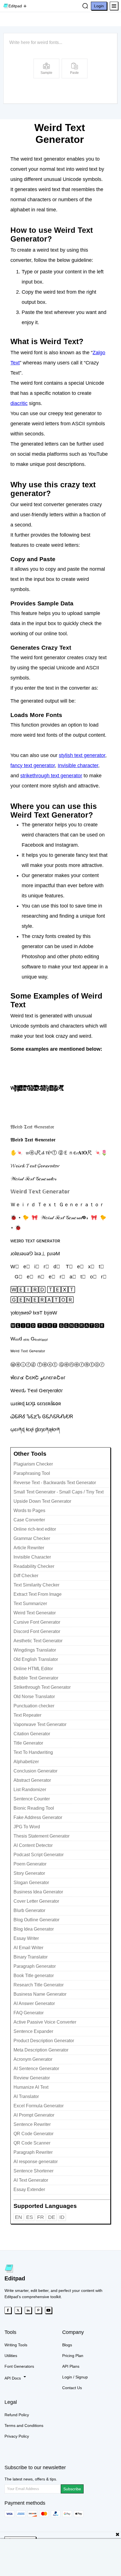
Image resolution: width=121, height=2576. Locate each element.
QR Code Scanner (32, 2143)
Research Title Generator (39, 1985)
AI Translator (26, 2096)
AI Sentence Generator (36, 2069)
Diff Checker (26, 1576)
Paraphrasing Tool (32, 1473)
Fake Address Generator (38, 1817)
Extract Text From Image (38, 1594)
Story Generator (29, 1873)
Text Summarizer (30, 1604)
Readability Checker (34, 1566)
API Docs (13, 2378)
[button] (114, 6)
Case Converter (29, 1520)
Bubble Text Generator (36, 1678)
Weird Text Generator (35, 1613)
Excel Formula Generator (39, 2106)
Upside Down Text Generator (42, 1501)
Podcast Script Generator (39, 1855)
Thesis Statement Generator (42, 1836)
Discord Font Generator (37, 1631)
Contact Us (72, 2388)
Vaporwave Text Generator (40, 1724)
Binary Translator (31, 1957)
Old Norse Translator (34, 1697)
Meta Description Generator (41, 2050)
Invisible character (78, 765)
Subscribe (72, 2489)
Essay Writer (26, 1938)
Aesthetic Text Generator (38, 1641)
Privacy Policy (17, 2436)
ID (62, 2217)
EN (18, 2217)
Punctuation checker (34, 1706)
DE (52, 2217)
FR (41, 2217)
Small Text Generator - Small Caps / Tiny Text (59, 1492)
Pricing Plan (73, 2356)
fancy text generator (33, 765)
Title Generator (28, 1743)
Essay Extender (29, 2189)
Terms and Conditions (24, 2425)
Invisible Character (32, 1557)
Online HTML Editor (33, 1669)
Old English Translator (36, 1659)
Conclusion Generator (35, 1771)
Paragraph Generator (35, 1966)
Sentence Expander (33, 2031)
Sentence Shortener (33, 2171)
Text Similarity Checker (36, 1585)
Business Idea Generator (38, 1892)
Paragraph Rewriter (33, 2152)
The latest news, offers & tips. (31, 2479)
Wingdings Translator (35, 1650)
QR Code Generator (33, 2134)
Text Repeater (27, 1715)
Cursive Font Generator (37, 1622)
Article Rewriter (29, 1548)
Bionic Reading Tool (34, 1808)
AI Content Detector (33, 1845)
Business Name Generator (40, 1994)
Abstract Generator (32, 1780)
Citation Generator (32, 1734)
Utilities (11, 2356)
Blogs (67, 2345)
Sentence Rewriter (32, 2124)
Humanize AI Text (31, 2087)
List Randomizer (30, 1790)
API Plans (71, 2366)
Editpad (15, 6)
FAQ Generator (29, 2013)
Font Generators (19, 2366)
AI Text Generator (31, 2180)
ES (30, 2217)
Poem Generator (30, 1864)
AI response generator (36, 2162)
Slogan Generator (31, 1883)
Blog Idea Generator (34, 1929)
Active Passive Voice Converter (45, 2022)
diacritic (19, 403)
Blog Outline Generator (36, 1920)
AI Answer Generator (34, 2003)
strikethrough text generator (51, 776)
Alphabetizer (26, 1762)
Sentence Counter (32, 1799)
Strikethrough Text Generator (42, 1687)
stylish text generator (82, 755)
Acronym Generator (33, 2059)
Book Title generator (34, 1976)
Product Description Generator (44, 2041)
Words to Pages (29, 1511)
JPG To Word (27, 1827)
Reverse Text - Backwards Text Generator (55, 1483)
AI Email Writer (28, 1948)
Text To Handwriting (33, 1752)
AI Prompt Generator (34, 2115)
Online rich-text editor (35, 1529)
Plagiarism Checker (33, 1464)
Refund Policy (17, 2415)
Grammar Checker (32, 1538)
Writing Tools (16, 2345)
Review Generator (32, 2078)
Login (99, 6)
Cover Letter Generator (36, 1901)
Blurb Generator (29, 1910)
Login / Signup (75, 2377)
